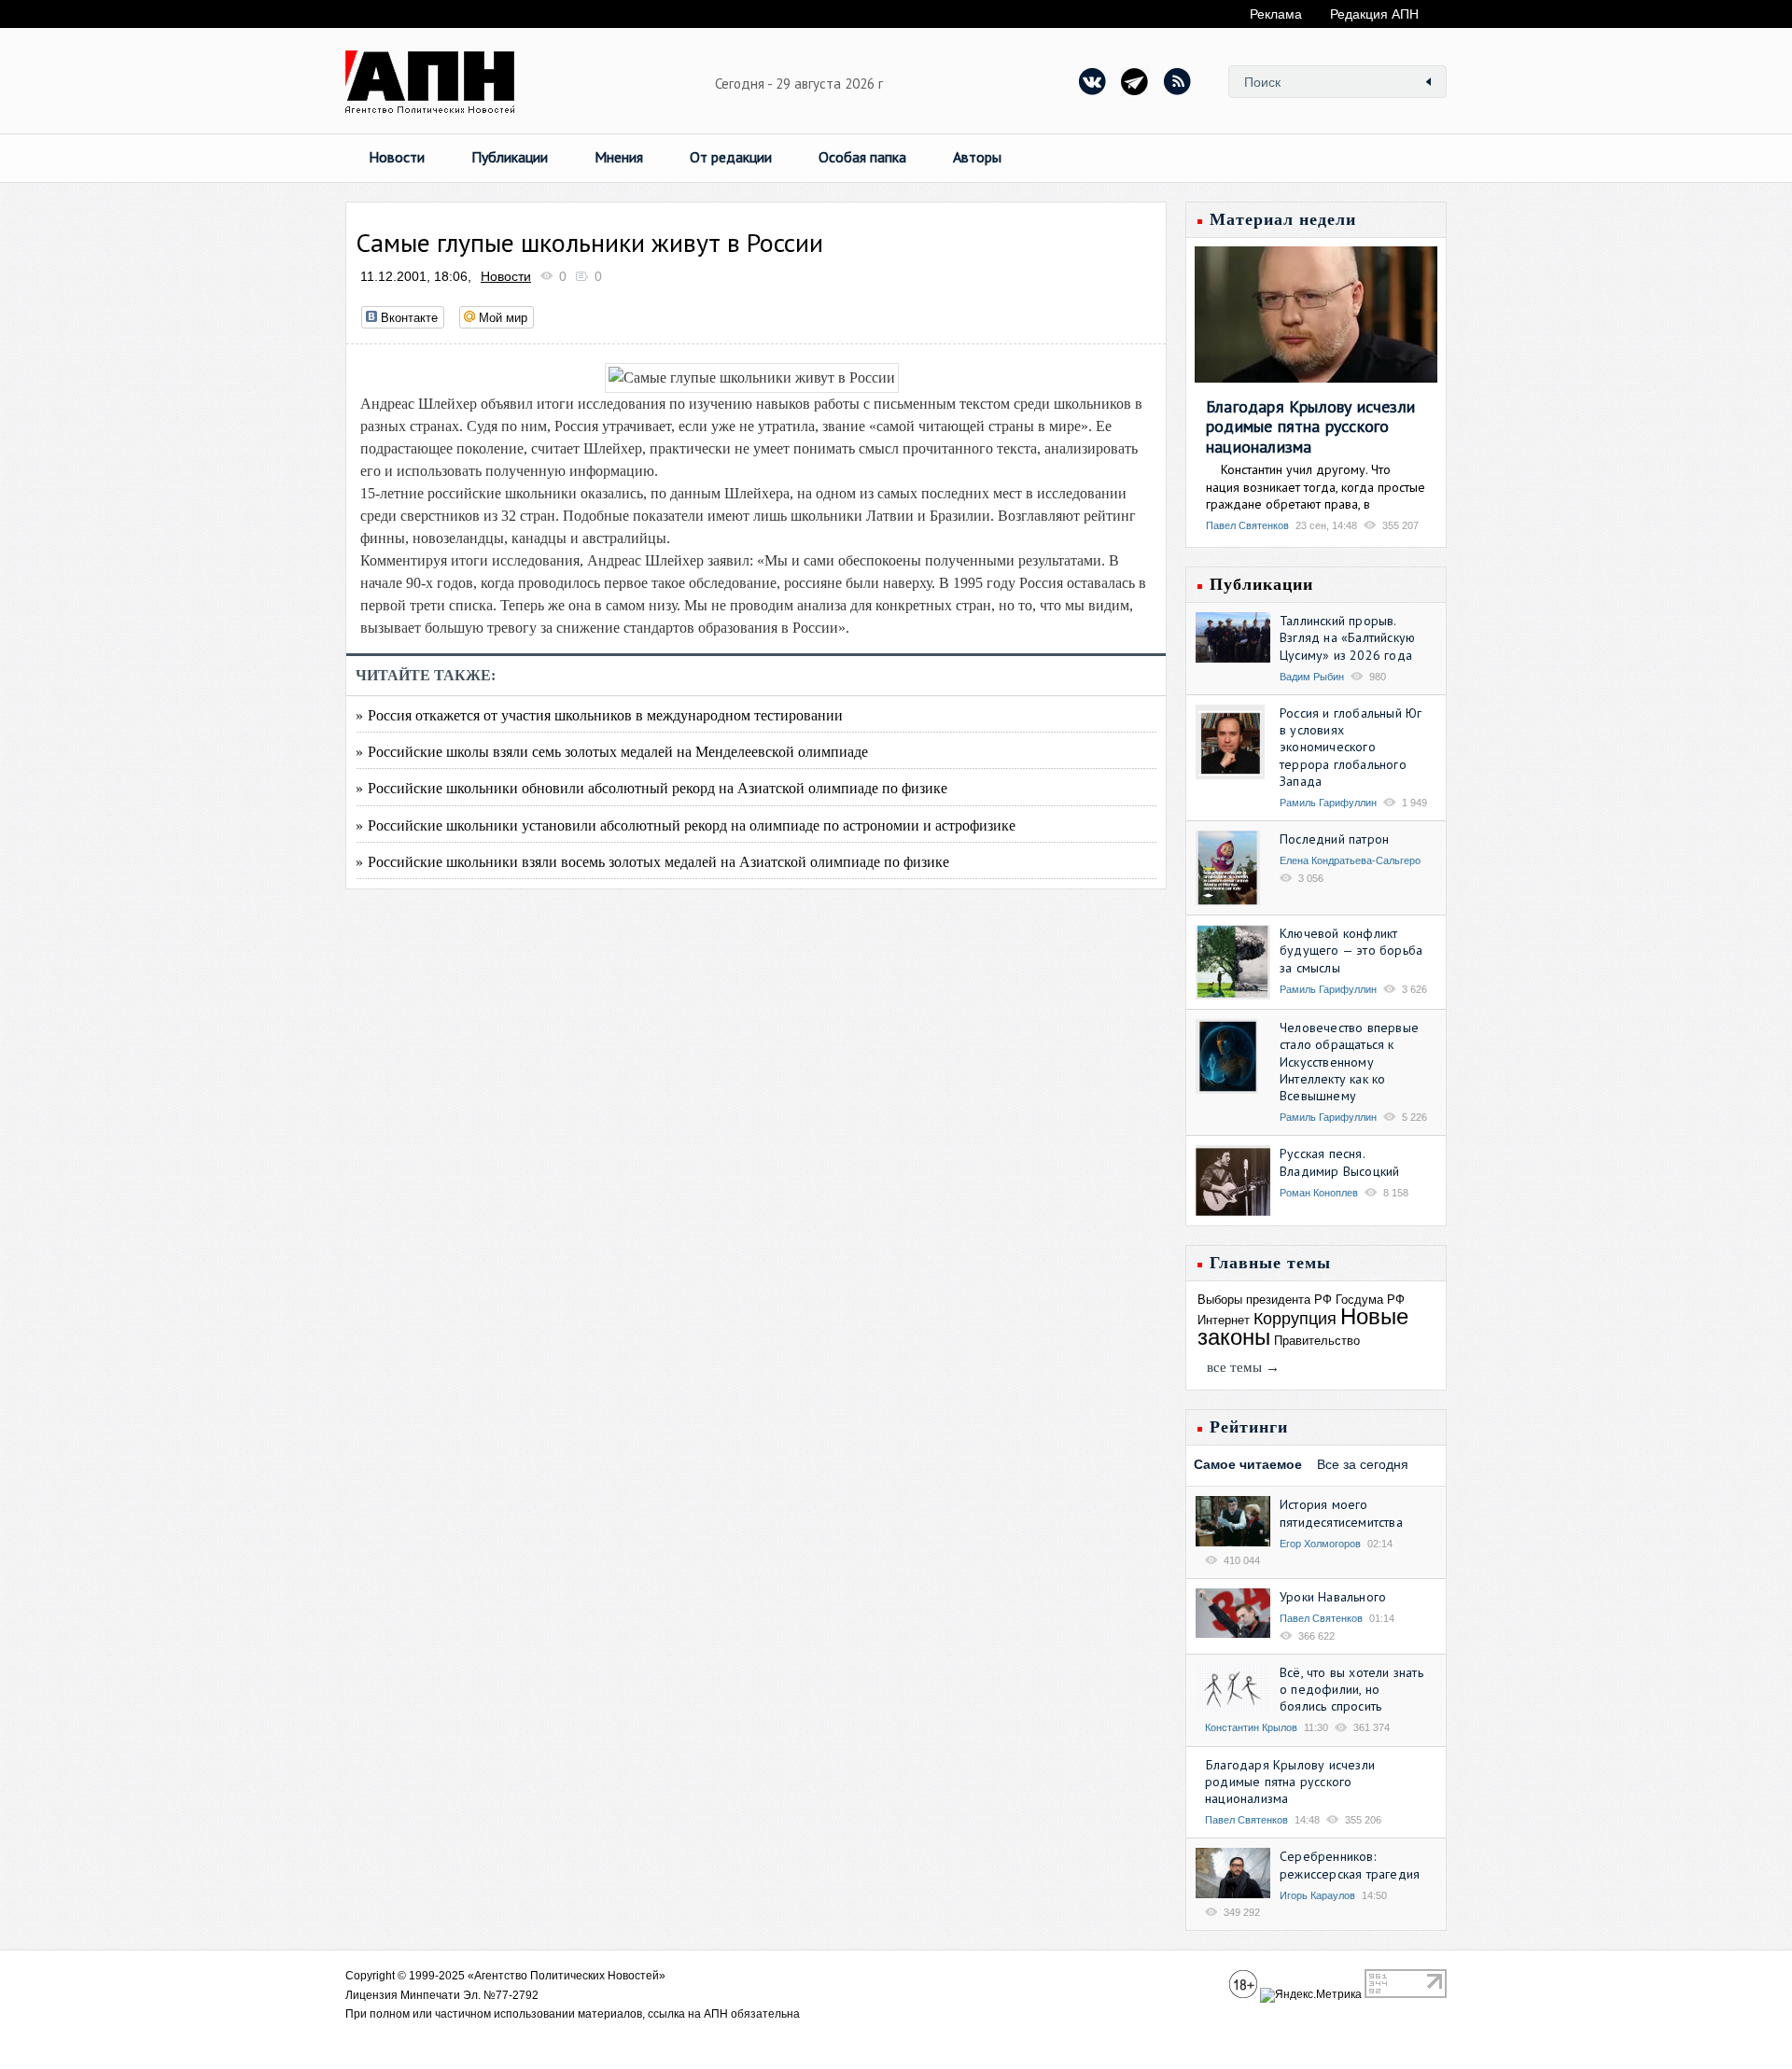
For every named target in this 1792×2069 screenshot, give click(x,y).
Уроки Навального (1333, 1597)
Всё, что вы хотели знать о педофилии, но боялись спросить (1351, 1689)
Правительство (1317, 1341)
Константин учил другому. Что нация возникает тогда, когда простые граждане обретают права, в (1316, 486)
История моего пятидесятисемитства (1341, 1513)
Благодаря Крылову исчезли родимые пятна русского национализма (1310, 426)
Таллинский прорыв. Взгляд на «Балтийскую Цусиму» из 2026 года (1347, 637)
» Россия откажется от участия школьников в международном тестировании (599, 714)
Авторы (977, 157)
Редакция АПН (1374, 14)
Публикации (510, 157)
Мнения (619, 157)
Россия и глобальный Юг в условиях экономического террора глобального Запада (1351, 747)
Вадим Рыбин (1312, 677)
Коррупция (1295, 1319)
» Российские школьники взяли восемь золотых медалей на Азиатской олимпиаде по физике (652, 861)
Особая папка (862, 157)
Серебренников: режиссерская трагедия (1350, 1865)
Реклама (1276, 14)
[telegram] (1135, 81)
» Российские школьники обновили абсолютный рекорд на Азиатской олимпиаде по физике (651, 787)
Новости (397, 157)
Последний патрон (1334, 839)
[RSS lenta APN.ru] (1177, 81)
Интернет (1224, 1320)
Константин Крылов (1251, 1727)
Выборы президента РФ (1265, 1300)
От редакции (731, 157)
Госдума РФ (1370, 1300)
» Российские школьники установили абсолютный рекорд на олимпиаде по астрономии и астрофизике (686, 825)
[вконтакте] (1093, 81)
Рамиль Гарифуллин (1328, 803)
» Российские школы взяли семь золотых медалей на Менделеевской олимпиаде (612, 751)
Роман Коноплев (1319, 1193)
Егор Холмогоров (1320, 1544)
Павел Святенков (1247, 525)
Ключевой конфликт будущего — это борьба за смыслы (1351, 950)
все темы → (1243, 1367)
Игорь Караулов (1317, 1895)
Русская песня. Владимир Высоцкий (1339, 1162)
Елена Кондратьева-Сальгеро (1350, 860)
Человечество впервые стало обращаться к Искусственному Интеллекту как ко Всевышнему (1349, 1062)
